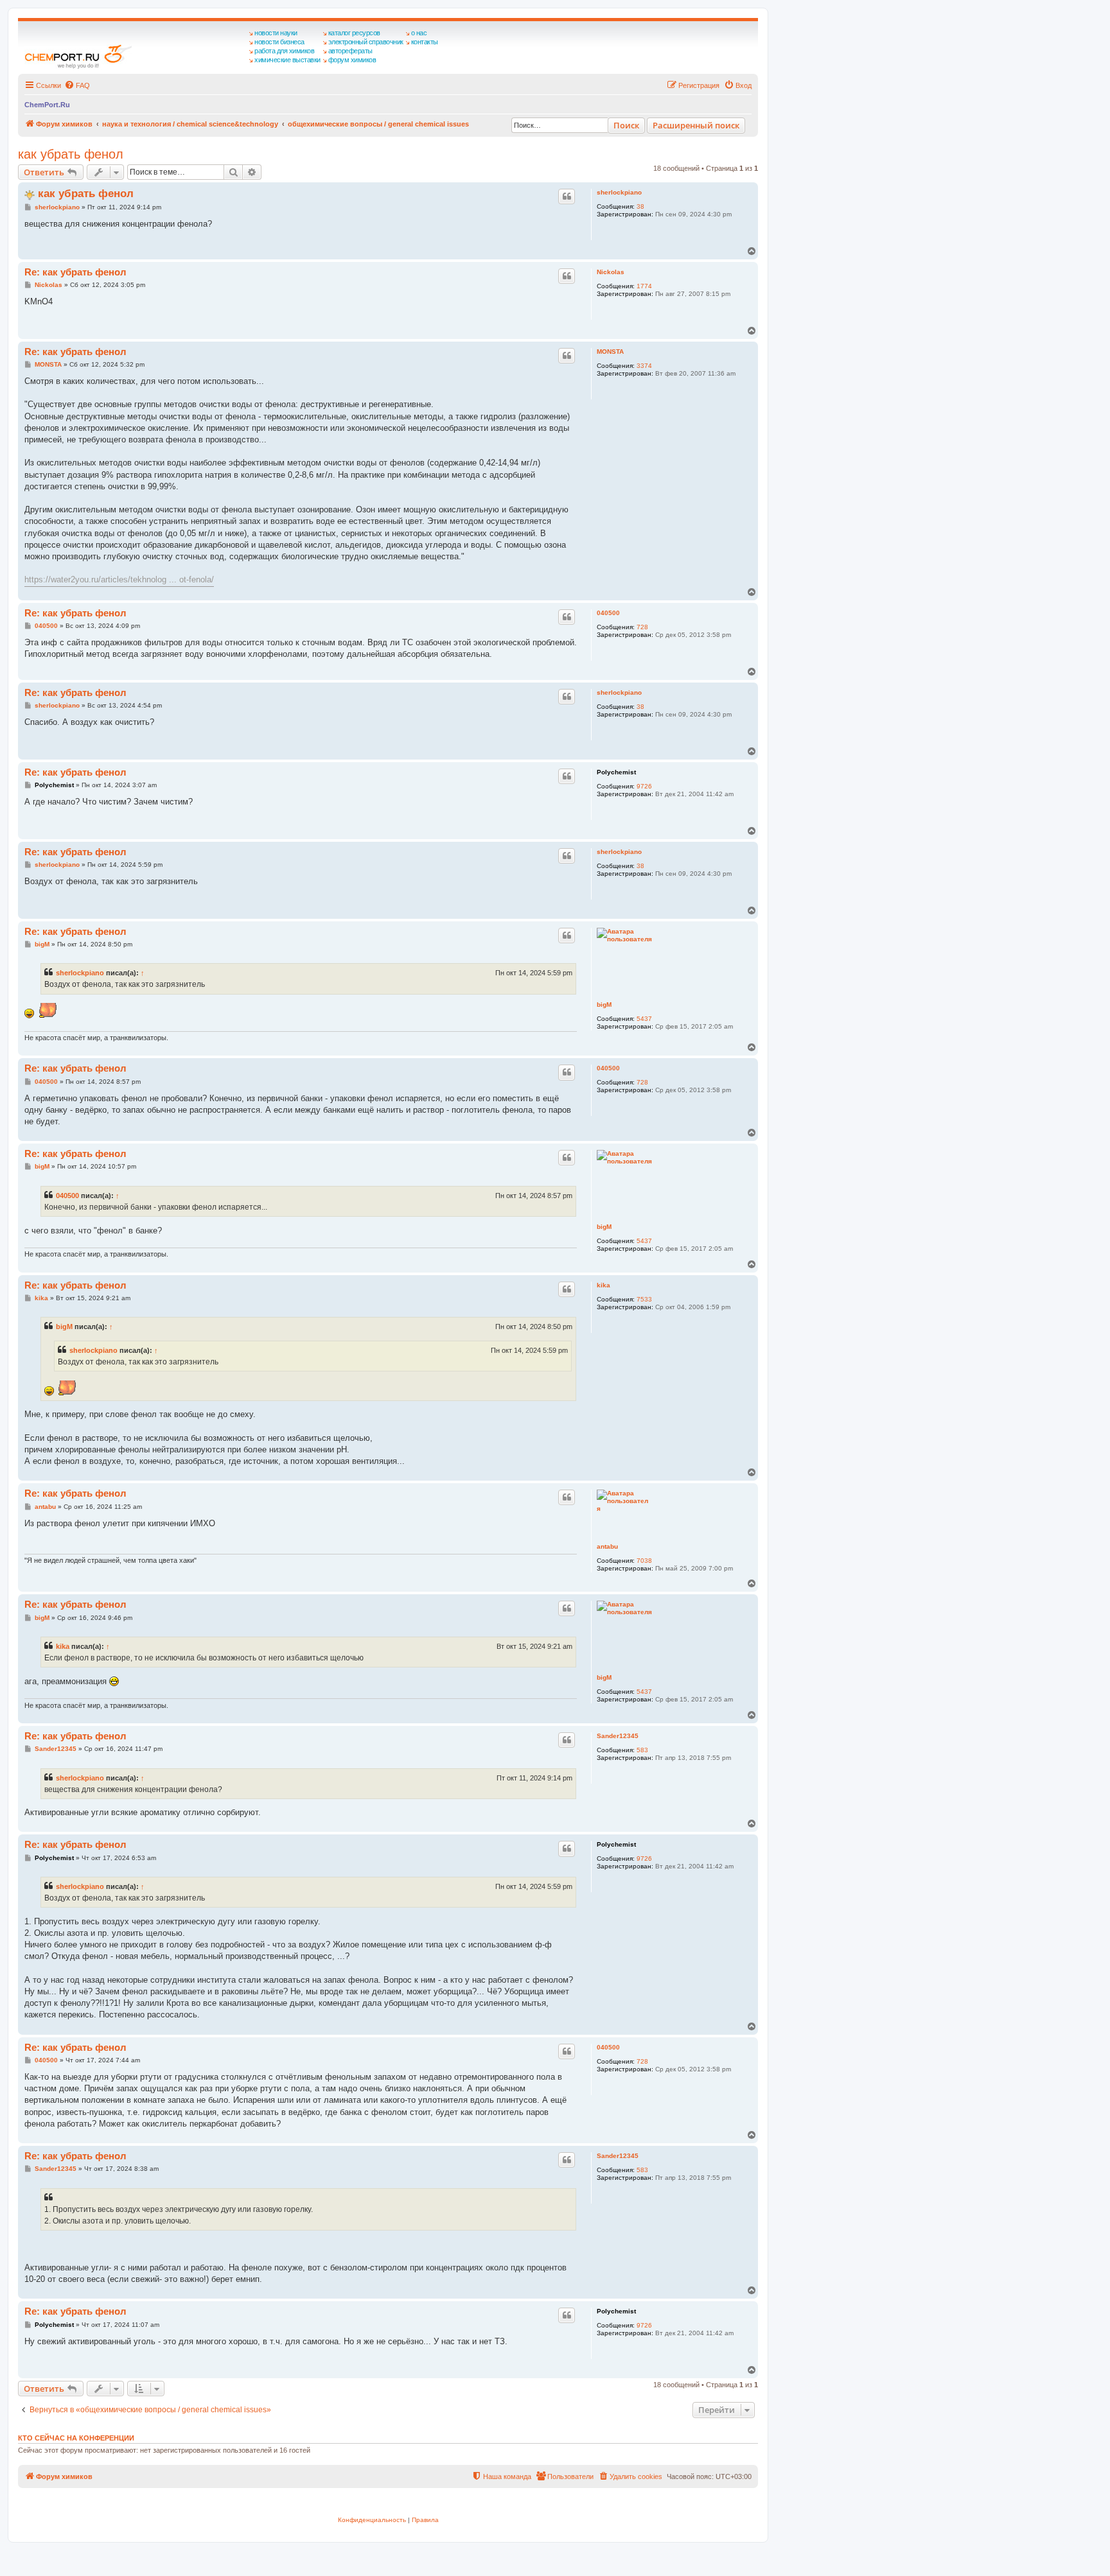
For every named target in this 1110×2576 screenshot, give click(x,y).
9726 (644, 786)
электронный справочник (366, 42)
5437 (644, 1019)
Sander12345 (618, 1736)
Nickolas (611, 272)
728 (642, 627)
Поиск (626, 125)
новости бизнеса (279, 42)
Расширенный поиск (696, 125)
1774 (644, 286)
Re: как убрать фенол (75, 272)
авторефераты (350, 51)
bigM (604, 1005)
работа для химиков (284, 51)
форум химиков (352, 60)
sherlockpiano (619, 192)
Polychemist (616, 772)
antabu (607, 1546)
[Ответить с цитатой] (567, 196)
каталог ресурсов (354, 33)
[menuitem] (77, 85)
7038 (644, 1561)
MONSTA (610, 352)
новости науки (276, 33)
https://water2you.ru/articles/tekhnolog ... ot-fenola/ (119, 579)
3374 (644, 366)
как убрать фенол (71, 154)
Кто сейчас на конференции (76, 2438)
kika (603, 1285)
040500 (608, 613)
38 (640, 206)
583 (642, 1750)
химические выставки (287, 60)
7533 (644, 1299)
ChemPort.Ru (47, 105)
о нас (419, 33)
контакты (425, 42)
